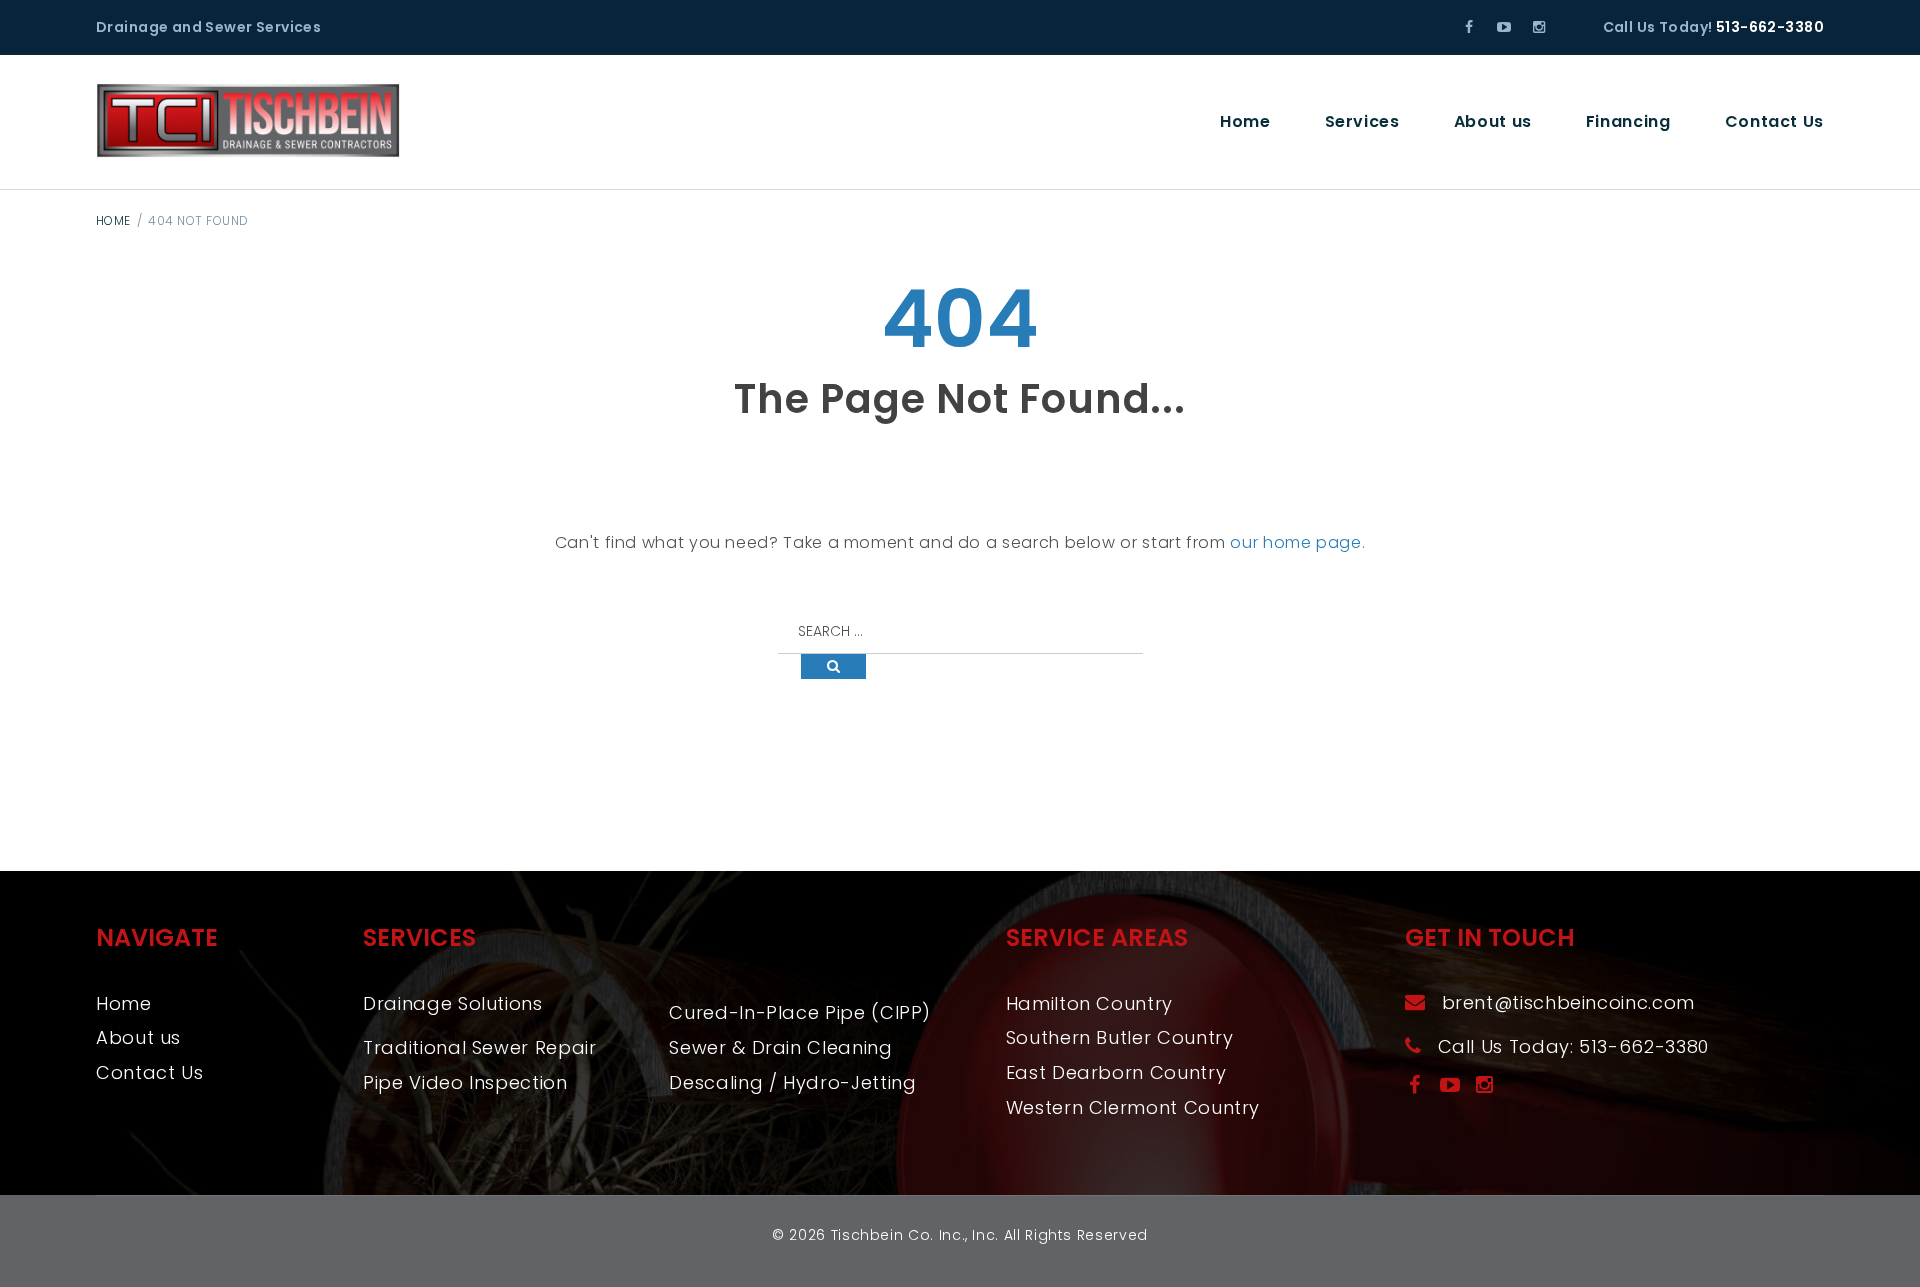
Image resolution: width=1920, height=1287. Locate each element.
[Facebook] (1469, 27)
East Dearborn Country (1116, 1072)
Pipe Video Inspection (465, 1082)
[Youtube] (1504, 27)
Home (1245, 121)
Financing (1628, 121)
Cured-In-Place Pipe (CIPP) (800, 1012)
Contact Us (1774, 121)
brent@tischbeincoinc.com (1568, 1002)
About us (1493, 121)
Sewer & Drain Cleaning (780, 1047)
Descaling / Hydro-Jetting (792, 1082)
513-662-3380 (1770, 27)
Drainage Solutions (453, 1003)
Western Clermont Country (1133, 1107)
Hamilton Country (1089, 1003)
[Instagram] (1538, 27)
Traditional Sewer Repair (479, 1047)
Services (1362, 121)
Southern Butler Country (1120, 1037)
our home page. (1297, 542)
